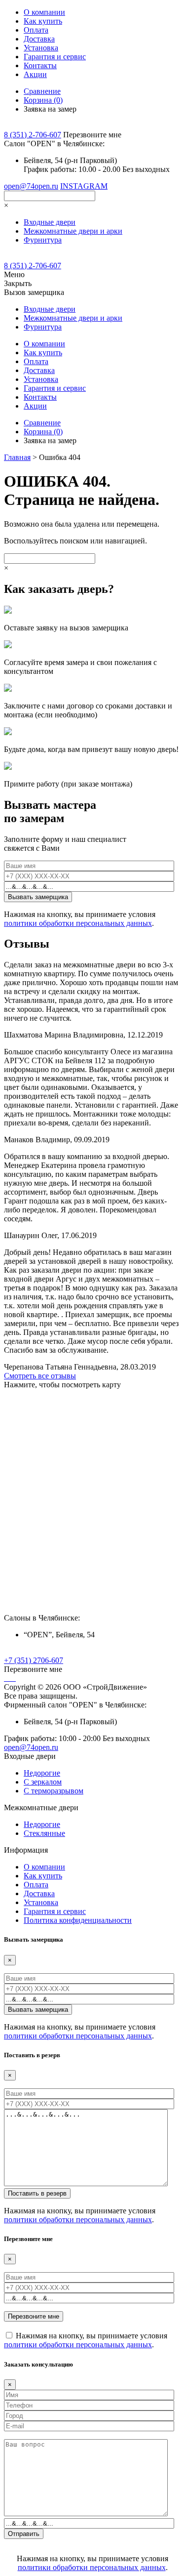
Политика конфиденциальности (78, 1920)
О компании (44, 12)
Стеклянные (44, 1833)
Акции (35, 74)
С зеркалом (43, 1782)
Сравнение (42, 91)
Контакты (40, 65)
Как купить (43, 21)
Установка (41, 48)
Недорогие (42, 1773)
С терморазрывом (54, 1791)
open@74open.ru (31, 186)
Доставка (39, 39)
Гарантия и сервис (55, 57)
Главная (17, 457)
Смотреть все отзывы (40, 1376)
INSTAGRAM (84, 186)
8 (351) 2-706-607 (33, 135)
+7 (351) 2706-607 (34, 1660)
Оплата (36, 30)
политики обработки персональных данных (78, 923)
